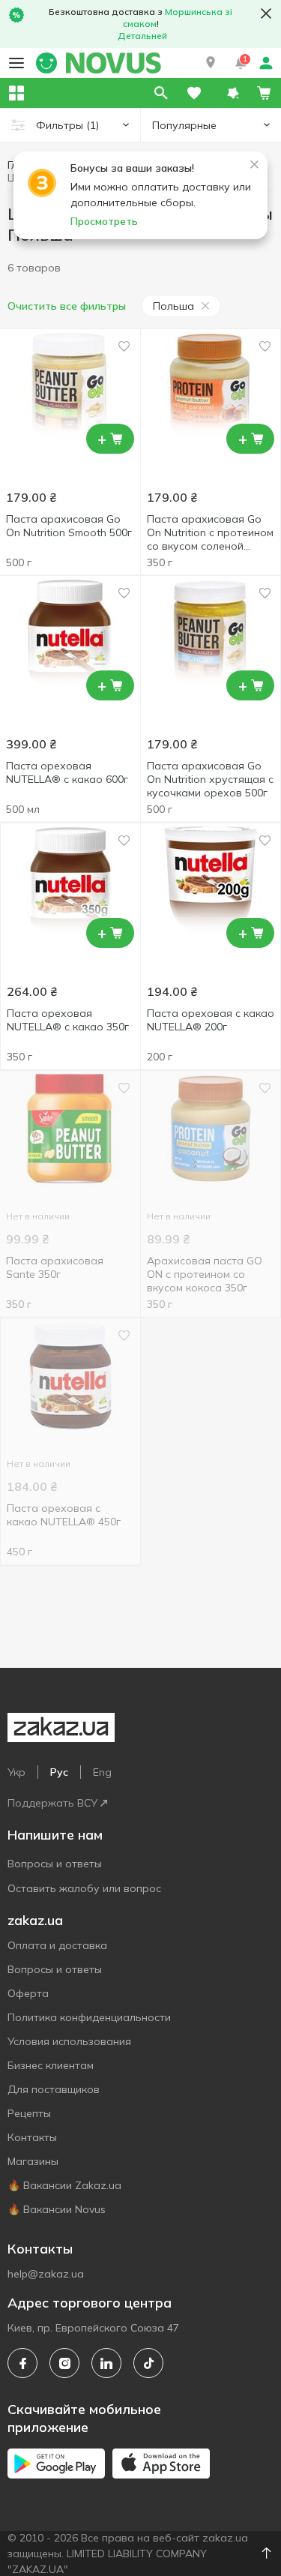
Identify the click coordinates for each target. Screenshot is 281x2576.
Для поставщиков (54, 2089)
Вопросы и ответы (55, 1864)
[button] (211, 63)
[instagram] (64, 2363)
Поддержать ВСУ (52, 1803)
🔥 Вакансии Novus (57, 2209)
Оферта (28, 1993)
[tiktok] (148, 2363)
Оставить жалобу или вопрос (84, 1888)
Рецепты (29, 2113)
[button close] (266, 13)
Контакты (32, 2137)
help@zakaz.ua (46, 2274)
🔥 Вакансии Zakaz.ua (64, 2185)
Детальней (142, 36)
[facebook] (22, 2363)
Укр (16, 1772)
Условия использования (69, 2041)
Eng (102, 1772)
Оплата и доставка (57, 1945)
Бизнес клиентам (51, 2065)
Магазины (33, 2161)
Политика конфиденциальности (89, 2017)
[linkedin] (106, 2363)
